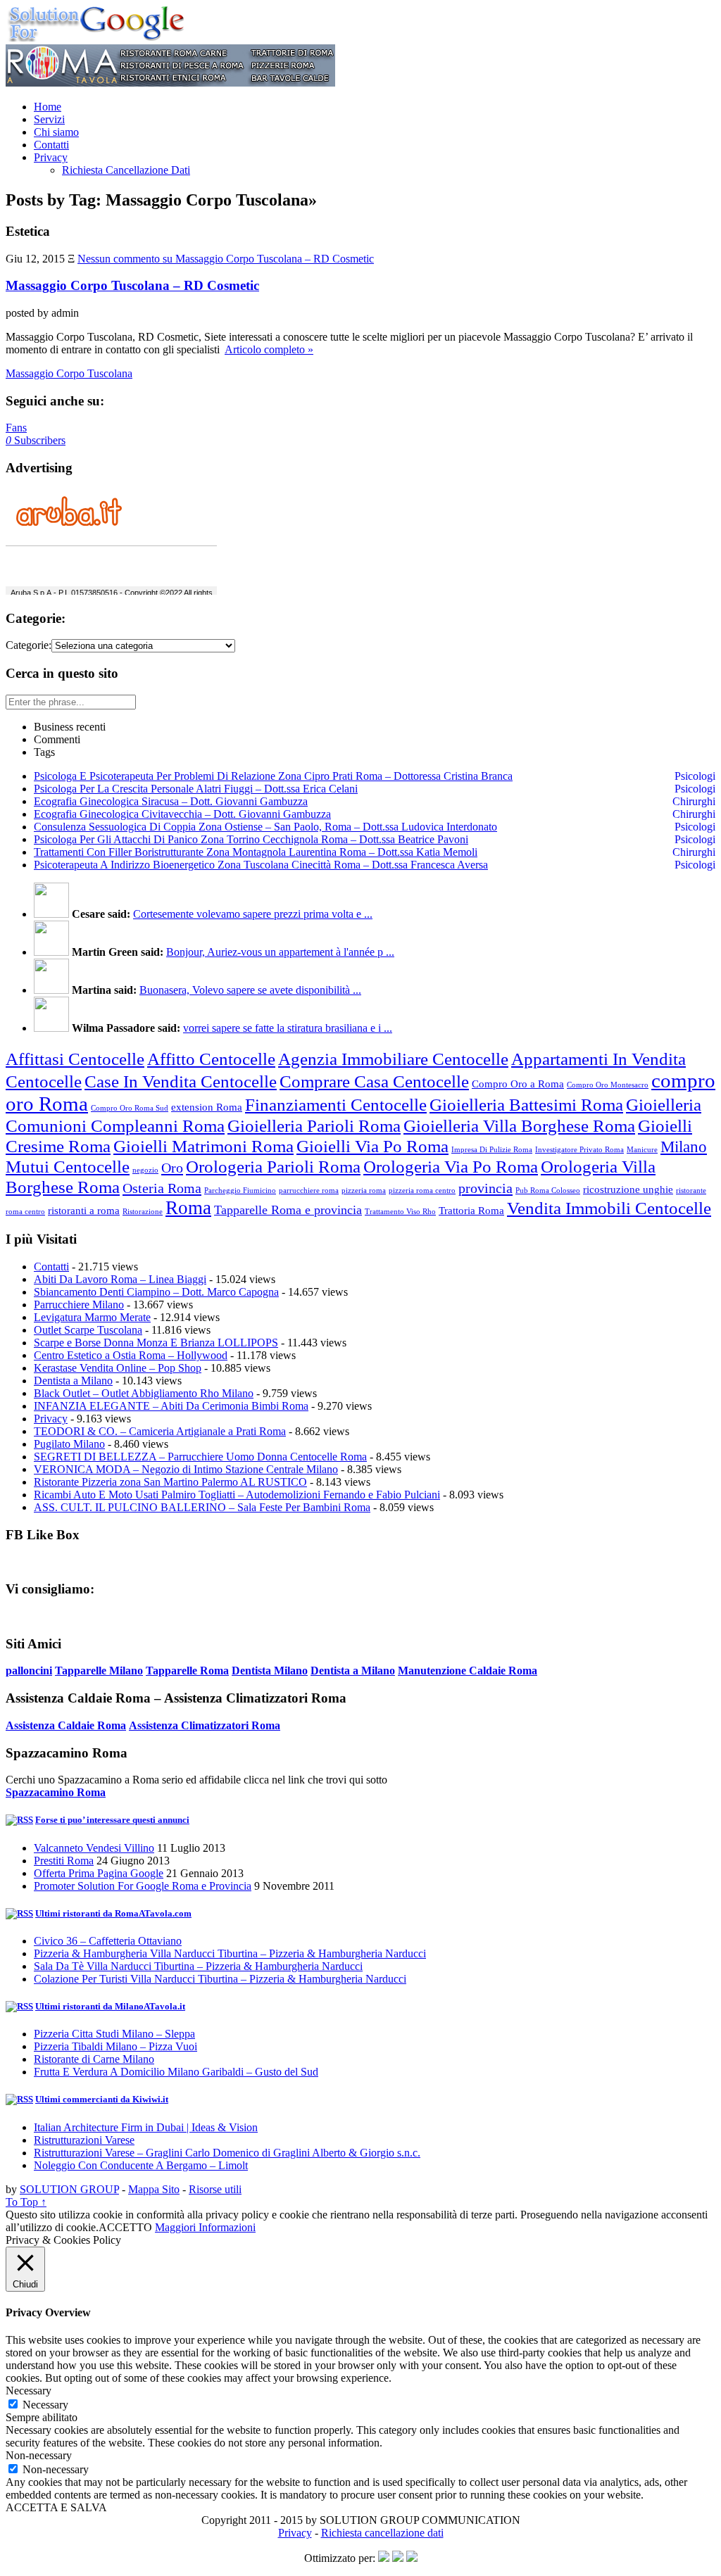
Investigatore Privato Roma (579, 1150)
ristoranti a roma (84, 1211)
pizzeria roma (364, 1191)
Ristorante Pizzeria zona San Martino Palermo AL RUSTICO (170, 1482)
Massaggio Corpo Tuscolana (69, 373)
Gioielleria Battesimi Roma (526, 1104)
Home (48, 107)
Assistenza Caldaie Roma (66, 1725)
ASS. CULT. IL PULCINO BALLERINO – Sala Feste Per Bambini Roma (202, 1507)
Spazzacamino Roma (56, 1792)
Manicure (642, 1150)
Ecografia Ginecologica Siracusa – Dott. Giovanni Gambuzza (171, 801)
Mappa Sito (154, 2189)
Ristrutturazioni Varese (84, 2140)
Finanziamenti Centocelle (336, 1104)
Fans (16, 428)
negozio (145, 1170)
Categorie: (29, 645)
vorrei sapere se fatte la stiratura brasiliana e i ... (288, 1028)
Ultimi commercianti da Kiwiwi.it (102, 2099)
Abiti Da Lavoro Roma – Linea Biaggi (120, 1279)
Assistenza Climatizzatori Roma (205, 1725)
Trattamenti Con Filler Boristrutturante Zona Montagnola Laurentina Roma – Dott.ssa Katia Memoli (256, 852)
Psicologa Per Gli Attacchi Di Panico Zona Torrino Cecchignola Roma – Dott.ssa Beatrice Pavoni (251, 839)
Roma (188, 1208)
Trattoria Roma (471, 1211)
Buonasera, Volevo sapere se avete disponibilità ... (250, 990)
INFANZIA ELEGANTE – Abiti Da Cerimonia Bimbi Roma (171, 1406)
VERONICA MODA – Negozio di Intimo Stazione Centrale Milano (186, 1469)
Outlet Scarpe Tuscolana (88, 1330)
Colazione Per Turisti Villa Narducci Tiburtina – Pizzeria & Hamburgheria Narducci (220, 1979)
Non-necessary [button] (39, 2455)
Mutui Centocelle (68, 1166)
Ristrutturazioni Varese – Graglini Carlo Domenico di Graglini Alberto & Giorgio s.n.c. (227, 2153)
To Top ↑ (26, 2202)
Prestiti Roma (64, 1861)
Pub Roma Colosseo (548, 1191)
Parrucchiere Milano (79, 1305)
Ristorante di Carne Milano (94, 2059)
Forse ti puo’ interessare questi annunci (112, 1820)
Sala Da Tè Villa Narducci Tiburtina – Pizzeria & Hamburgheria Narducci (198, 1966)
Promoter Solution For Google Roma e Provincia (143, 1886)
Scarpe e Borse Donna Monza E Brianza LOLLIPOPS (156, 1343)
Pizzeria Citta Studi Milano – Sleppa (114, 2034)
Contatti (51, 145)
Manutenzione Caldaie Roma (468, 1671)
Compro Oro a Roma (518, 1084)
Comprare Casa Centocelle (374, 1081)
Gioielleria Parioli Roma (314, 1125)
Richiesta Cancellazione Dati (126, 170)
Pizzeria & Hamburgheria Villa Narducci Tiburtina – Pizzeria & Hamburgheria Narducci (230, 1953)
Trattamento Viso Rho (400, 1212)
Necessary (45, 2405)
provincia (485, 1188)
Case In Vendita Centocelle (181, 1081)
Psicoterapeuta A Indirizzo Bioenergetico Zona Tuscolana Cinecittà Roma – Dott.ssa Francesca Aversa (261, 865)
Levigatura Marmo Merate (92, 1317)
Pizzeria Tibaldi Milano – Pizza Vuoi (115, 2046)
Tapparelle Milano (99, 1671)
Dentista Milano (270, 1671)
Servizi (49, 119)
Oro (172, 1168)
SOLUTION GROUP (69, 2189)
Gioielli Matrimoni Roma (203, 1146)
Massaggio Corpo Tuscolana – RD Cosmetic (132, 285)
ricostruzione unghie (628, 1189)
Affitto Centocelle (211, 1059)
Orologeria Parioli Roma (273, 1166)
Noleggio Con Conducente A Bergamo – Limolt (141, 2165)
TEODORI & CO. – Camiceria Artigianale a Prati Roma (160, 1431)
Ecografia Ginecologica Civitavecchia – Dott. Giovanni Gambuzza (182, 814)
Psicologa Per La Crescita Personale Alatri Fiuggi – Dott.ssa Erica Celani (196, 789)
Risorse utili (215, 2189)
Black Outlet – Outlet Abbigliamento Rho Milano (144, 1393)
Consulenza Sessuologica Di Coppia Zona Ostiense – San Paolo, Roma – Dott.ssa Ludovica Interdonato (265, 827)
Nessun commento (226, 259)
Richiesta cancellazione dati (382, 2533)
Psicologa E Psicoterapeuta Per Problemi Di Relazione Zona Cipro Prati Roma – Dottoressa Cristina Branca (273, 776)
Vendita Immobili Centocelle (609, 1208)
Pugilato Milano (69, 1444)
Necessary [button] (29, 2391)
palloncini (29, 1671)
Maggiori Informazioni (205, 2227)
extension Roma (207, 1107)
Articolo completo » (269, 349)
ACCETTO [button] (125, 2227)
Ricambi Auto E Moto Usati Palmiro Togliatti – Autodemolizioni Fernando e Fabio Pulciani (237, 1495)
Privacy (51, 157)
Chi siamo (56, 132)
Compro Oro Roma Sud (130, 1108)
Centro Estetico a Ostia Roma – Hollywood (131, 1355)
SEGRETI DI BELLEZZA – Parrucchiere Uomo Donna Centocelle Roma (200, 1457)
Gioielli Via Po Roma (372, 1146)
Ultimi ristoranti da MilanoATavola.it (110, 2006)
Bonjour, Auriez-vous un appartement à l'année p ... (280, 952)
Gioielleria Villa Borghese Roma (519, 1125)
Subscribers (36, 440)
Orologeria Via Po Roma (451, 1166)
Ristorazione (143, 1212)
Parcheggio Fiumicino (240, 1191)
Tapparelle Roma (187, 1671)
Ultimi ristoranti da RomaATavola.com (113, 1913)
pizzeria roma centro (422, 1191)
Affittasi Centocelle (75, 1059)
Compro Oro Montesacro (608, 1085)
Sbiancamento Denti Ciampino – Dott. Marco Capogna (156, 1292)
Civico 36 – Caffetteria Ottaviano (108, 1941)
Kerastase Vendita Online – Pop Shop (118, 1368)
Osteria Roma (162, 1188)
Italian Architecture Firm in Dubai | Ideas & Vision (146, 2127)
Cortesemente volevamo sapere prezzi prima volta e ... (253, 914)
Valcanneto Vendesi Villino (94, 1848)
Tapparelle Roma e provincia (288, 1210)
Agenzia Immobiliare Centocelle (393, 1059)
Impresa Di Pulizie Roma (492, 1150)
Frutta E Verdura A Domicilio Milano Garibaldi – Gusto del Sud (176, 2072)
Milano (684, 1147)
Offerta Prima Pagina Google (99, 1873)
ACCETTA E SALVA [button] (56, 2507)
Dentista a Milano (73, 1381)
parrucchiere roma (309, 1191)
